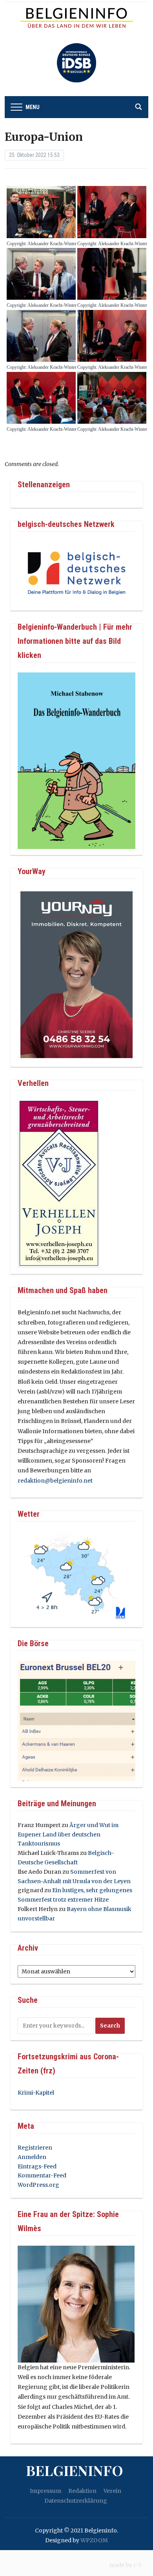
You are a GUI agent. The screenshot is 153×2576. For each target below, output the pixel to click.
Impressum (46, 2491)
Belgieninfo (75, 2470)
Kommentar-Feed (42, 2175)
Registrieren (35, 2148)
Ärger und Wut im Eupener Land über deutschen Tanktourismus (68, 1835)
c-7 (137, 2565)
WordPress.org (38, 2185)
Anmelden (32, 2157)
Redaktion (82, 2491)
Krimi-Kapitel (36, 2093)
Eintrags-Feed (37, 2166)
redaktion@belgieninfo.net (55, 1481)
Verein (112, 2491)
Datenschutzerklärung (76, 2501)
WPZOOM (94, 2540)
